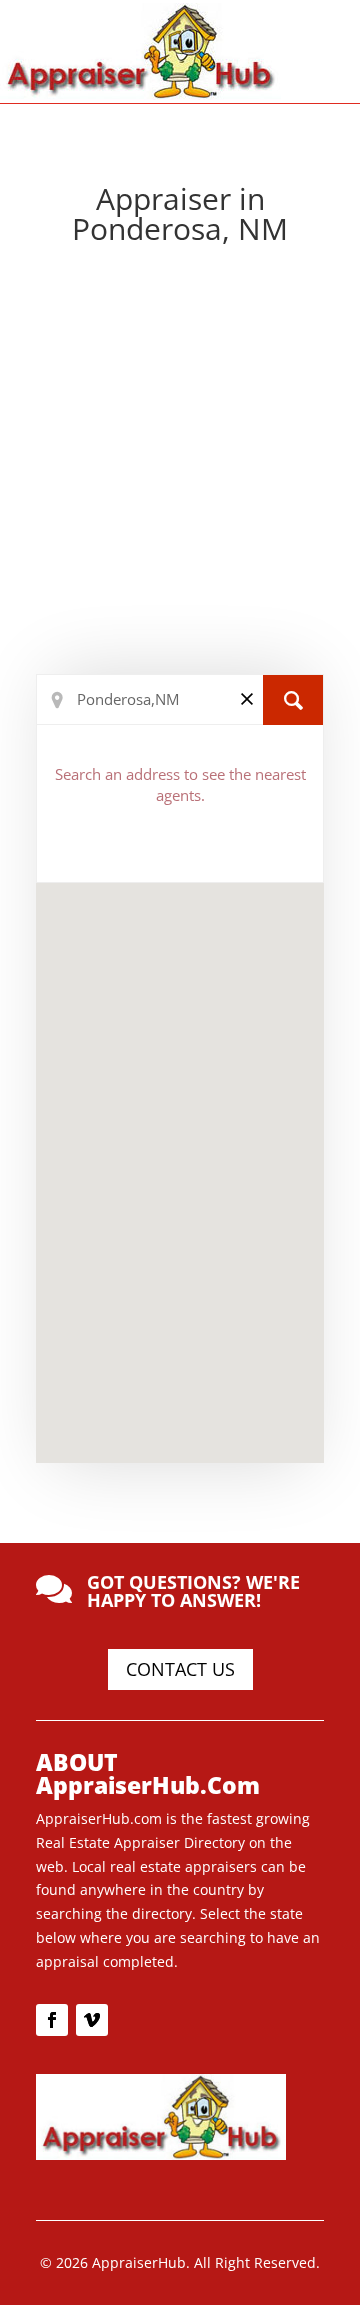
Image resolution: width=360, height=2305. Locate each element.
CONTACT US (180, 1669)
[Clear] (247, 698)
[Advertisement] (180, 464)
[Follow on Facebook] (52, 2020)
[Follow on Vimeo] (92, 2020)
